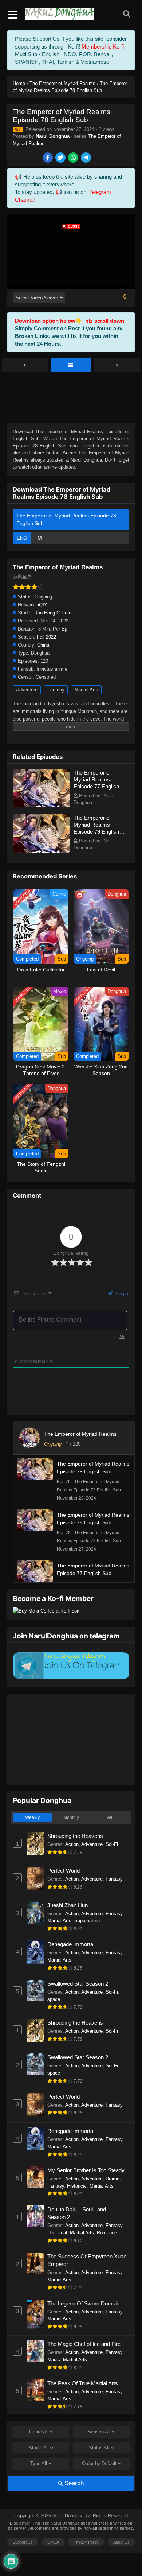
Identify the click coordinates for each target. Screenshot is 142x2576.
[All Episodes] (71, 365)
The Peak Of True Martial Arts (83, 2383)
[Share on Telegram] (86, 158)
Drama (113, 2179)
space (54, 1999)
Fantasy (56, 690)
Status (99, 2448)
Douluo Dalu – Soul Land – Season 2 (79, 2213)
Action (72, 1844)
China (43, 645)
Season (99, 2432)
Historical (77, 2186)
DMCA (53, 2542)
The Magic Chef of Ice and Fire (84, 2344)
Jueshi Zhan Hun (68, 1905)
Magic (54, 2360)
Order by (99, 2464)
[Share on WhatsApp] (74, 158)
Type (39, 2464)
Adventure (27, 690)
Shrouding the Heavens (75, 1836)
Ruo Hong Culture (53, 613)
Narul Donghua (53, 136)
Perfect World (64, 1871)
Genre (39, 2432)
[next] (117, 365)
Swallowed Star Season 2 (78, 1984)
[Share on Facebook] (48, 158)
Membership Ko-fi (103, 46)
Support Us (23, 2542)
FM (38, 538)
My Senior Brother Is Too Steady (86, 2170)
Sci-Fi (112, 1844)
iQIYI (43, 605)
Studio (39, 2448)
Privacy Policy (86, 2542)
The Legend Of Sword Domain (83, 2303)
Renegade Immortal (71, 1944)
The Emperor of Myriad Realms (80, 1434)
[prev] (25, 365)
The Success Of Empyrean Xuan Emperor (87, 2260)
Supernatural (88, 1921)
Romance (107, 2233)
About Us (121, 2542)
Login (121, 1293)
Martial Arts (86, 690)
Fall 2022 (46, 637)
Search (73, 2483)
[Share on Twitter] (61, 158)
